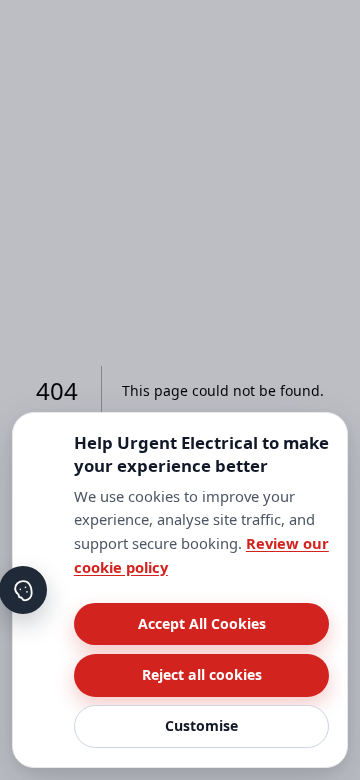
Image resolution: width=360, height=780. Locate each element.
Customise (201, 725)
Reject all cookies (202, 674)
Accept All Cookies (202, 623)
